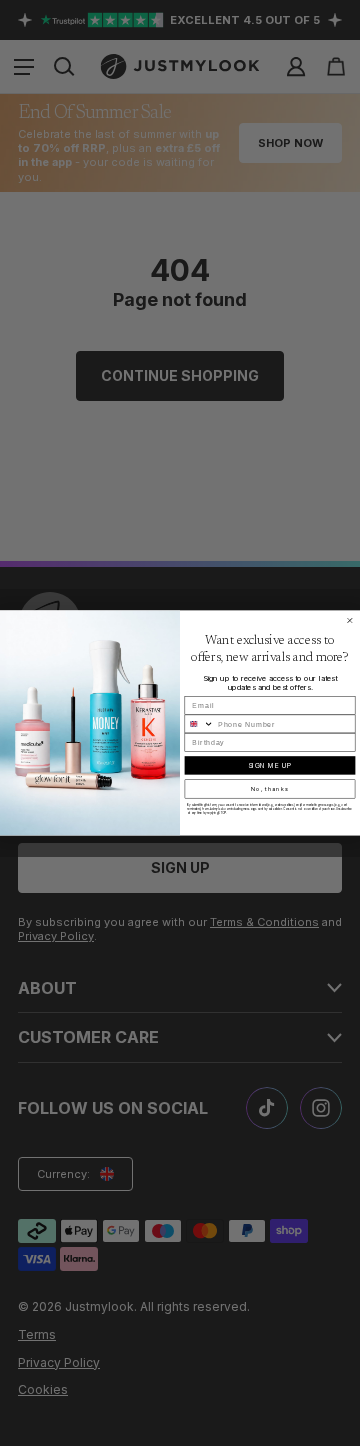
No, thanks (270, 789)
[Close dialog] (349, 620)
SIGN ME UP (270, 765)
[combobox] (199, 724)
